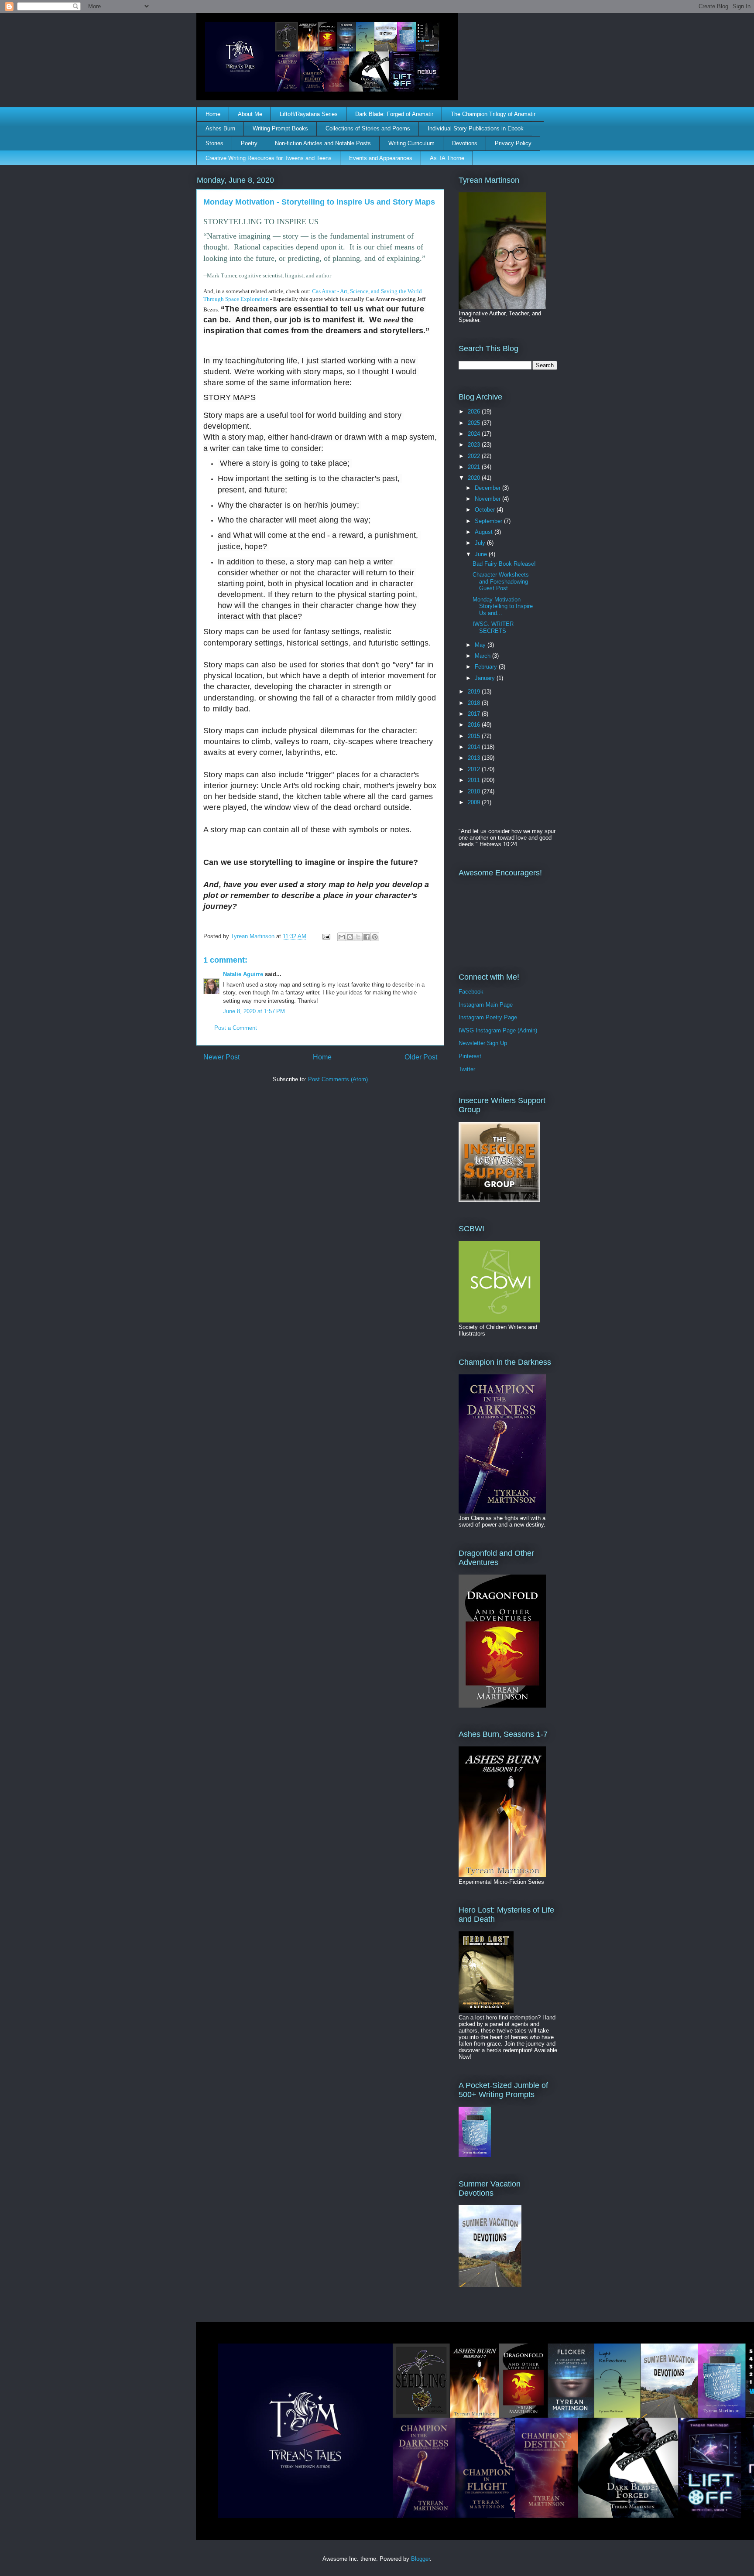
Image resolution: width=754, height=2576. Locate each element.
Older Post (421, 1057)
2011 (475, 780)
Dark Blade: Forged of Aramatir (394, 114)
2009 (475, 802)
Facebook (471, 992)
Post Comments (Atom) (338, 1079)
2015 (475, 736)
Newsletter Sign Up (483, 1043)
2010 (475, 791)
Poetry (249, 143)
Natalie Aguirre (243, 974)
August (485, 532)
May (481, 645)
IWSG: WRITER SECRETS (493, 627)
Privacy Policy (513, 143)
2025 (475, 423)
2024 (475, 434)
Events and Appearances (381, 158)
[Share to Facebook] (367, 937)
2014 (475, 747)
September (489, 521)
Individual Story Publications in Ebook (476, 128)
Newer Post (221, 1057)
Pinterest (470, 1056)
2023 (475, 445)
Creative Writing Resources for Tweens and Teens (269, 158)
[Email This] (342, 937)
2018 (475, 703)
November (488, 499)
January (486, 678)
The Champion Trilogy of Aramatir (493, 114)
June (482, 554)
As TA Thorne (447, 158)
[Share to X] (358, 937)
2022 (475, 456)
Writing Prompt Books (280, 128)
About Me (250, 114)
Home (213, 114)
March (483, 656)
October (486, 510)
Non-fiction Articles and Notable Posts (323, 143)
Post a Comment (236, 1028)
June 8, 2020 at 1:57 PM (254, 1011)
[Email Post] (326, 936)
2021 (475, 467)
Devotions (465, 143)
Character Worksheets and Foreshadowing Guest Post (501, 581)
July (481, 543)
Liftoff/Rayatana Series (309, 114)
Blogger (420, 2559)
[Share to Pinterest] (375, 937)
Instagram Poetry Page (488, 1017)
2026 (475, 412)
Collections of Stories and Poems (368, 128)
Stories (214, 143)
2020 (475, 478)
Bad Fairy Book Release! (504, 564)
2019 (475, 692)
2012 (475, 769)
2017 (475, 714)
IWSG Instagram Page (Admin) (498, 1030)
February (487, 667)
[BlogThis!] (350, 937)
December (488, 488)
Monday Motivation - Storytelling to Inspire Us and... (503, 606)
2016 (475, 725)
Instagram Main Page (486, 1005)
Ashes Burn (220, 128)
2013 (475, 758)
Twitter (467, 1069)
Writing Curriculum (411, 143)
